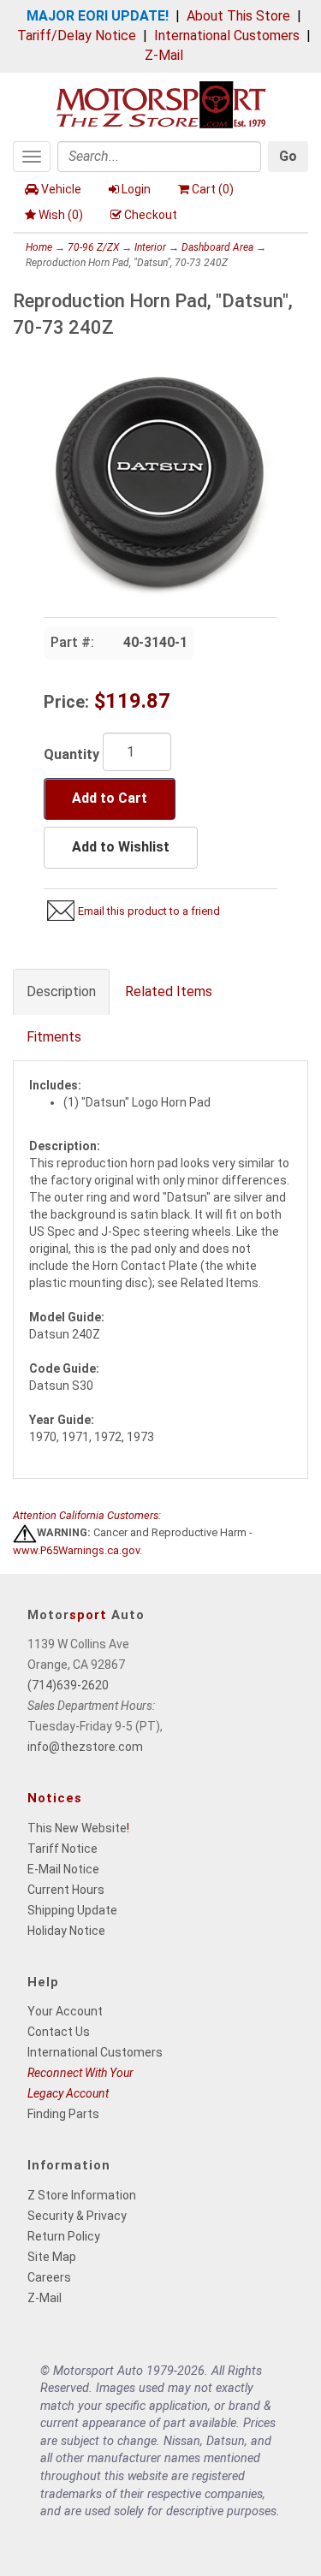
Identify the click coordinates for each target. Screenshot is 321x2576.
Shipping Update (72, 1910)
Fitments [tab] (54, 1037)
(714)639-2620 (68, 1685)
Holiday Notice (66, 1931)
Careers (49, 2277)
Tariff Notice (62, 1849)
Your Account (65, 2011)
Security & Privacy (77, 2216)
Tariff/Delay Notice (77, 36)
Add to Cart (110, 798)
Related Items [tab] (169, 991)
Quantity (71, 754)
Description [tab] (61, 991)
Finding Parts (63, 2114)
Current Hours (66, 1890)
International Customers (227, 36)
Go (288, 156)
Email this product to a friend (149, 911)
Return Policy (64, 2236)
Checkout (151, 215)
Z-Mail (164, 55)
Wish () (61, 215)
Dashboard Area (217, 247)
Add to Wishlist (121, 847)
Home (39, 247)
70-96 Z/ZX (93, 247)
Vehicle (61, 189)
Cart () (213, 189)
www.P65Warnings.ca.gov (76, 1550)
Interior (150, 247)
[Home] (161, 103)
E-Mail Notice (63, 1869)
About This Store (238, 16)
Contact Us (59, 2032)
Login (136, 189)
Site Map (52, 2257)
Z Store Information (82, 2195)
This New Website (77, 1828)
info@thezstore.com (85, 1747)
